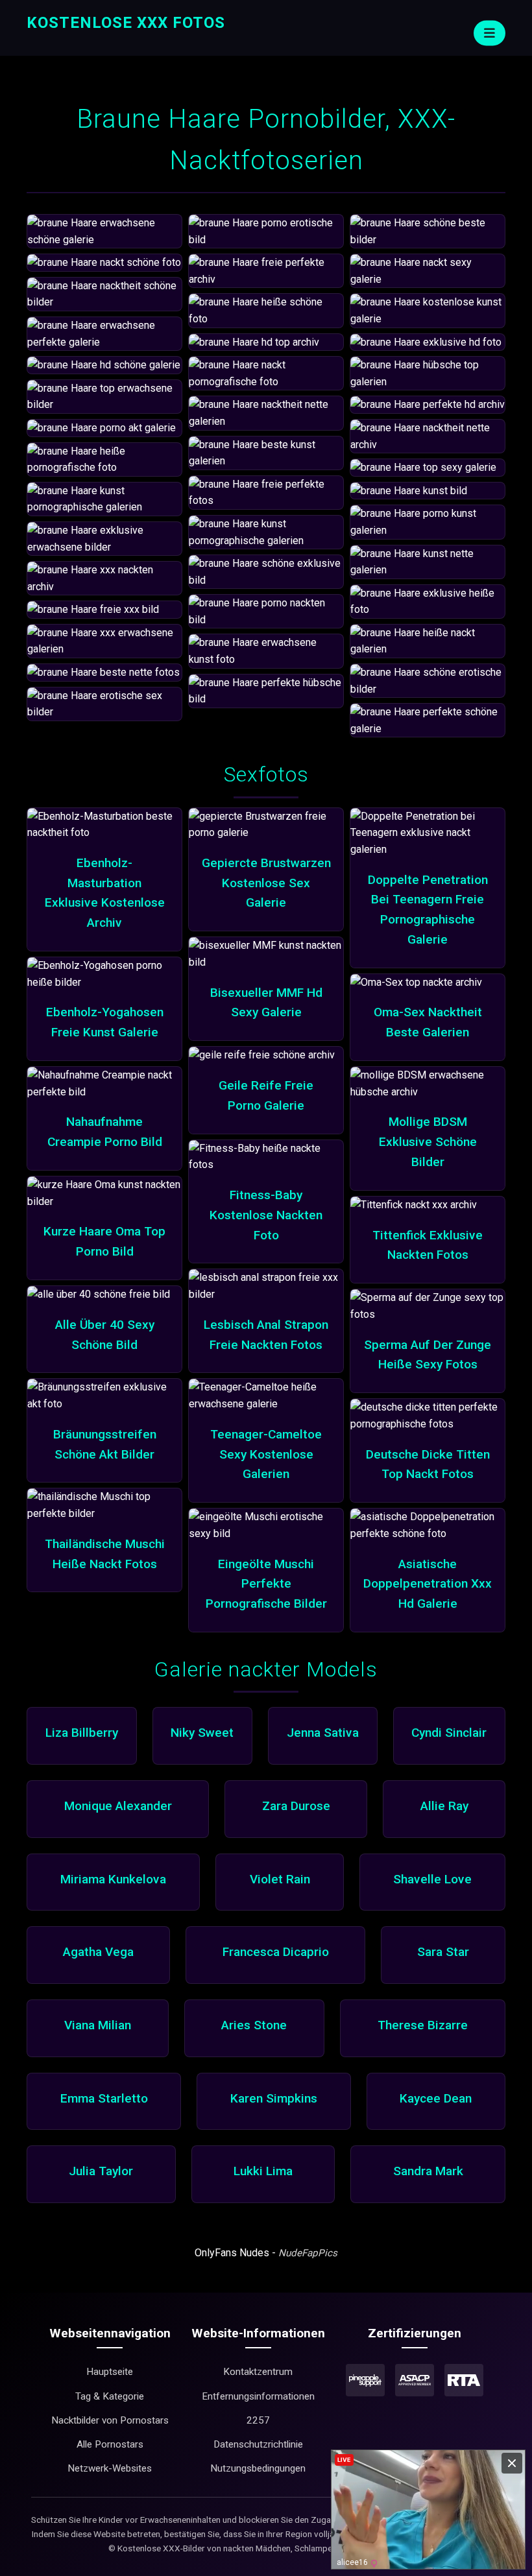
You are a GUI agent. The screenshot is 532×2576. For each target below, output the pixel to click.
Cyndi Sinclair (449, 1733)
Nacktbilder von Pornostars (110, 2420)
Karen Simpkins (274, 2098)
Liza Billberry (82, 1733)
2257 (258, 2420)
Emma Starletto (104, 2098)
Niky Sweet (202, 1733)
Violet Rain (280, 1879)
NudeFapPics (308, 2253)
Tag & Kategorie (110, 2396)
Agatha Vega (98, 1952)
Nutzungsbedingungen (258, 2468)
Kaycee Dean (436, 2098)
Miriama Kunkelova (113, 1879)
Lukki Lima (263, 2171)
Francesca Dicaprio (276, 1952)
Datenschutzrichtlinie (258, 2444)
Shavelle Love (432, 1879)
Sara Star (443, 1952)
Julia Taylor (101, 2171)
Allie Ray (444, 1806)
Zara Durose (296, 1806)
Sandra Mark (428, 2171)
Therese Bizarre (423, 2025)
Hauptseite (110, 2372)
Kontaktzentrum (258, 2372)
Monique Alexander (118, 1806)
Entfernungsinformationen (258, 2396)
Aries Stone (254, 2025)
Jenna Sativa (323, 1733)
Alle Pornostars (110, 2444)
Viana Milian (98, 2025)
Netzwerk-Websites (110, 2468)
